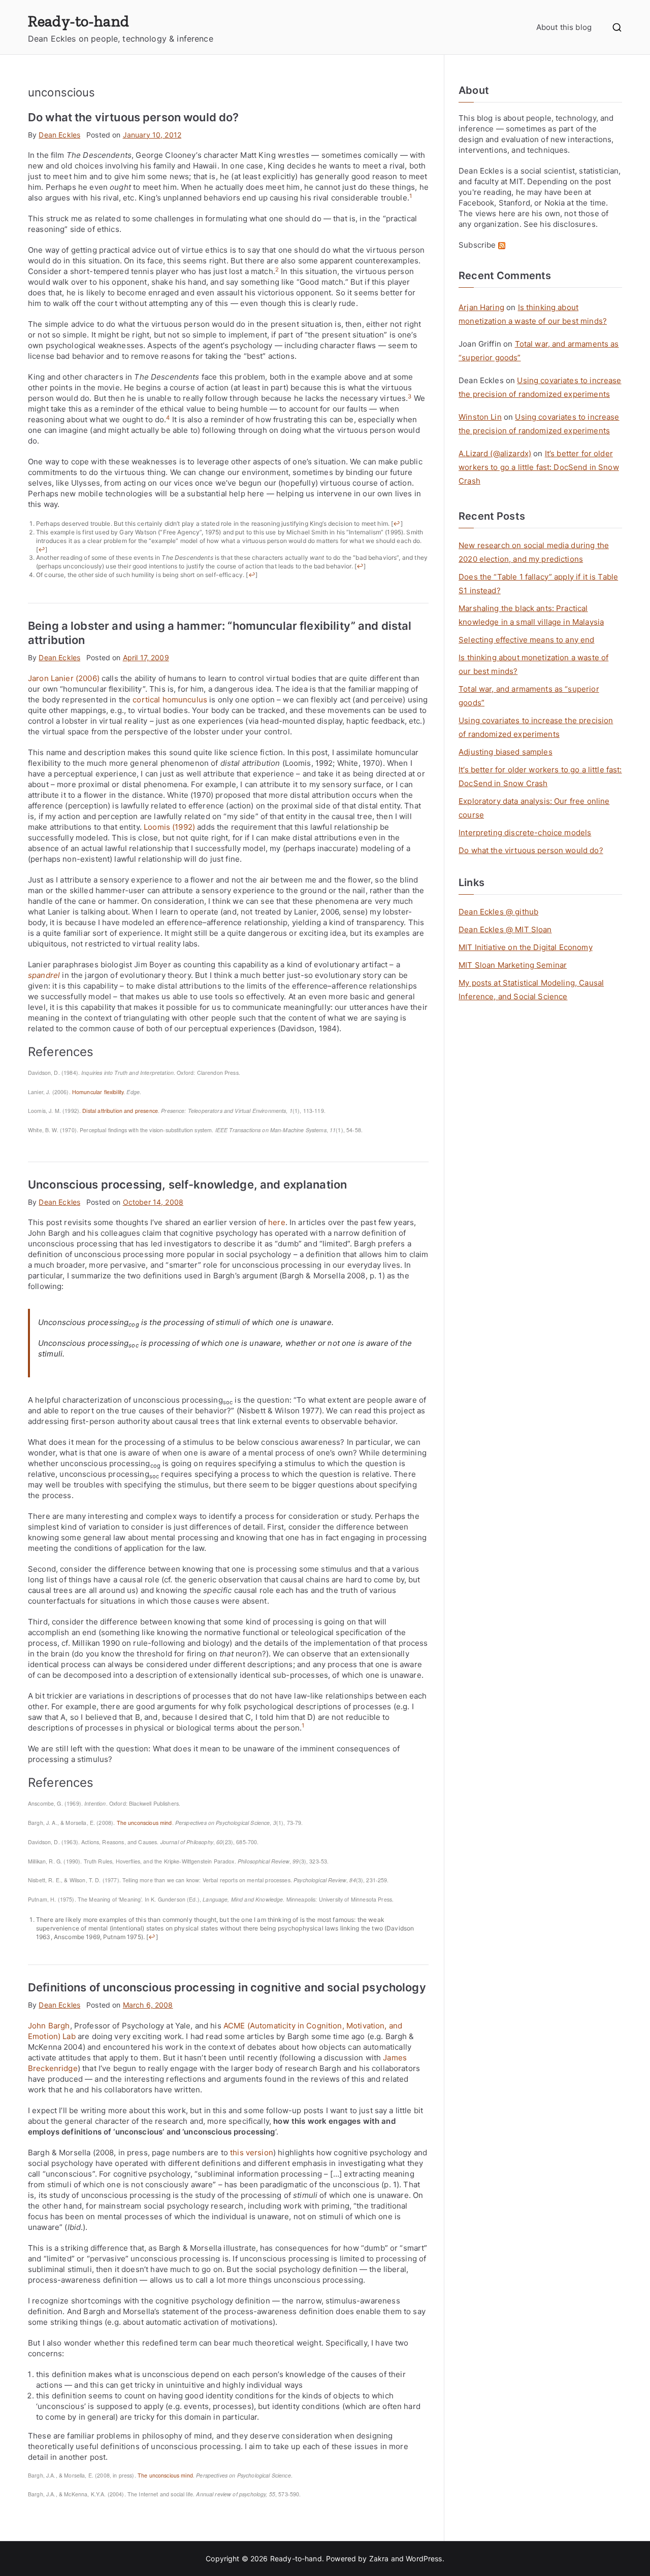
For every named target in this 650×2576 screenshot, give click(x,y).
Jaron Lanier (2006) (64, 678)
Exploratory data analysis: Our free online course (534, 808)
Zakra (379, 2558)
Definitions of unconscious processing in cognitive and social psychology (227, 1987)
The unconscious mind (144, 1823)
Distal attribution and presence (120, 1111)
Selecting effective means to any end (526, 640)
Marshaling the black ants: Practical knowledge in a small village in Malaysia (531, 615)
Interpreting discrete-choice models (525, 833)
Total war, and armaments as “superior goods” (529, 696)
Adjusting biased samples (506, 752)
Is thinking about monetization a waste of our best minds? (533, 664)
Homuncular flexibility (98, 1092)
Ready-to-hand (78, 21)
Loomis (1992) (169, 827)
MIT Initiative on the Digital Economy (526, 947)
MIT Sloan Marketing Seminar (513, 965)
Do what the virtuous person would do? (134, 117)
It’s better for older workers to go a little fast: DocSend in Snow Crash (539, 467)
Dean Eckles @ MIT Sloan (505, 929)
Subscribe (478, 245)
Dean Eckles (59, 135)
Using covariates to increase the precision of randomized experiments (536, 727)
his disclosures (567, 224)
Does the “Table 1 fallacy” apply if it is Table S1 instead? (538, 584)
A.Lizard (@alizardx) (495, 453)
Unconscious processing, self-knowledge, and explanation (187, 1184)
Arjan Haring (481, 307)
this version (252, 2153)
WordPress (424, 2558)
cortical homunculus (170, 700)
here (277, 1222)
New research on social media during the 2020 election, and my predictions (534, 552)
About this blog (564, 27)
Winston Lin (480, 417)
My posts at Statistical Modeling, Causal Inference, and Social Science (531, 990)
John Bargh (49, 2026)
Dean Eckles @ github (498, 912)
